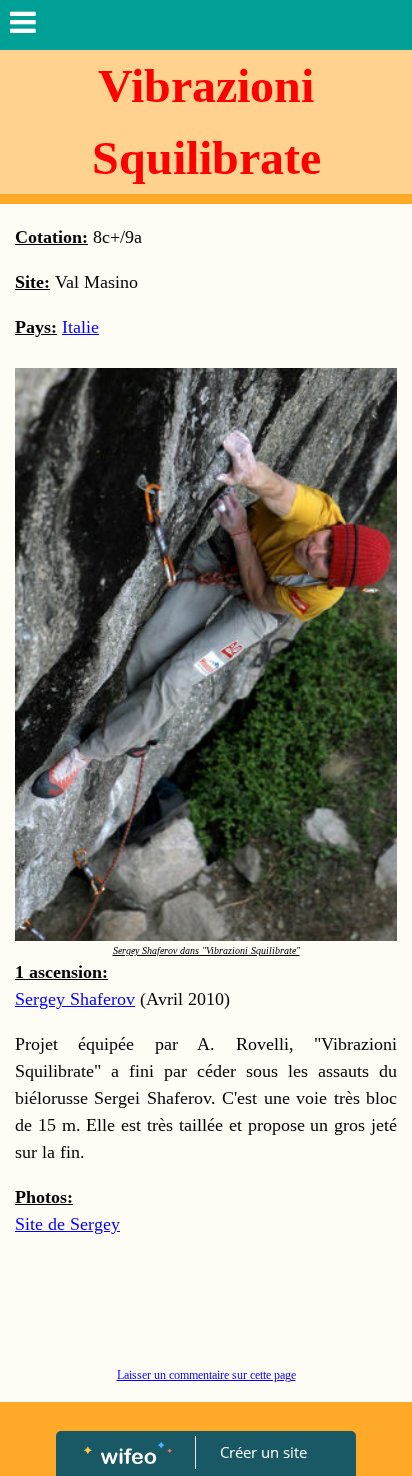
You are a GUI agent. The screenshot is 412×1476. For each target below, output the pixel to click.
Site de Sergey (67, 1224)
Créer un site (263, 1452)
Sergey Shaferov (75, 999)
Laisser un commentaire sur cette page (206, 1375)
